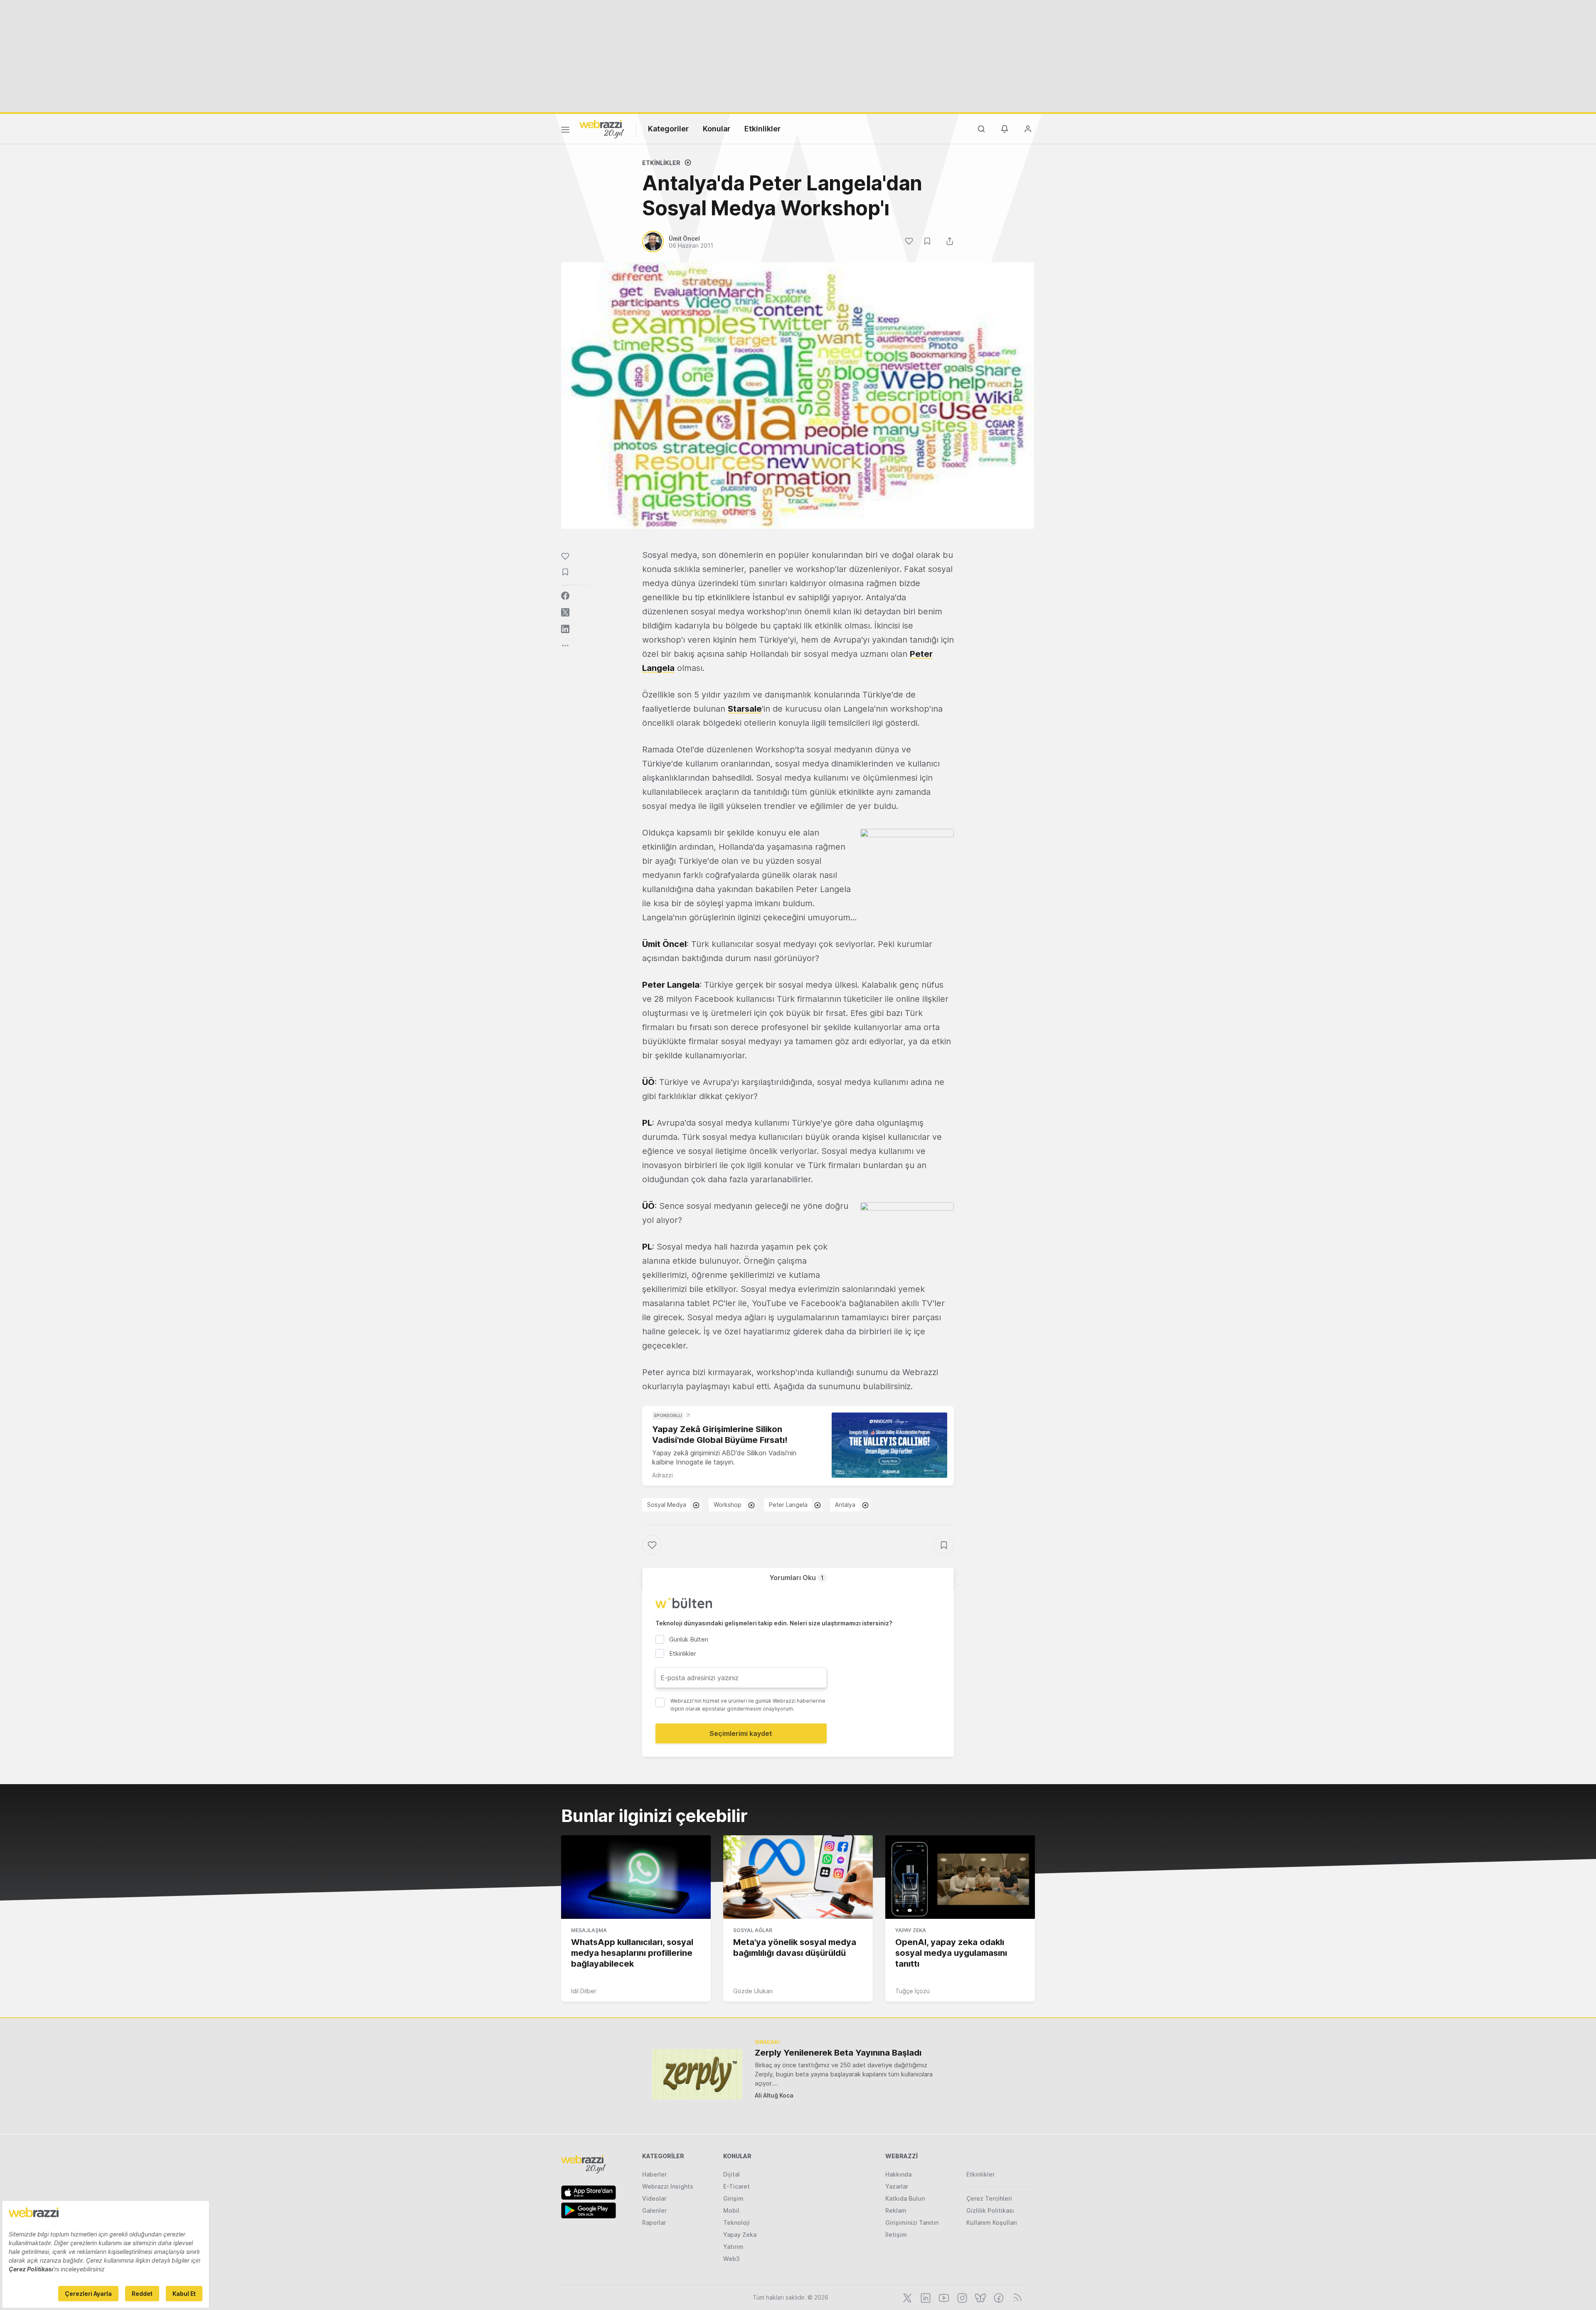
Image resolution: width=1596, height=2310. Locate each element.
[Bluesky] (980, 2297)
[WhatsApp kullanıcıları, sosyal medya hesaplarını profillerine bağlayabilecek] (636, 1877)
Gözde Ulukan (753, 1991)
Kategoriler (668, 129)
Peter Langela (788, 1505)
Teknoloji (736, 2222)
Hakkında (898, 2174)
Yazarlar (897, 2186)
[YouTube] (943, 2297)
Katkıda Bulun (905, 2198)
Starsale (745, 709)
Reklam (896, 2210)
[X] (906, 2297)
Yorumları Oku (797, 1578)
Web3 (731, 2259)
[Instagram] (961, 2297)
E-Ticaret (736, 2186)
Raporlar (654, 2222)
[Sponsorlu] (889, 1445)
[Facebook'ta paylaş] (565, 596)
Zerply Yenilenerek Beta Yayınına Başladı (838, 2053)
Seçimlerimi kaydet (741, 1733)
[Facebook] (998, 2297)
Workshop (728, 1505)
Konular (717, 129)
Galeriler (654, 2210)
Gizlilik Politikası (990, 2210)
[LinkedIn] (925, 2297)
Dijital (731, 2174)
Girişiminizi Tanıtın (912, 2222)
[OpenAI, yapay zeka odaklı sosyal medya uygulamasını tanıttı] (960, 1877)
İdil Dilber (584, 1991)
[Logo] (602, 128)
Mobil (731, 2210)
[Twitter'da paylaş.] (565, 612)
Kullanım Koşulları (992, 2222)
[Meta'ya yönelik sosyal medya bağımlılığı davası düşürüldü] (798, 1877)
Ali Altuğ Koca (774, 2095)
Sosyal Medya (667, 1505)
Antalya (845, 1505)
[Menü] (565, 131)
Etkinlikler (762, 129)
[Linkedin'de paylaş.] (565, 629)
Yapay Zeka (911, 1930)
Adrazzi (663, 1475)
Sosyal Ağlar (753, 1930)
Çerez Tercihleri (989, 2198)
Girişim (733, 2198)
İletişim (896, 2235)
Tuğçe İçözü (913, 1991)
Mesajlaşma (589, 1930)
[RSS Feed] (1016, 2297)
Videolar (654, 2198)
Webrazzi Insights (668, 2186)
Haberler (654, 2174)
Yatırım (733, 2247)
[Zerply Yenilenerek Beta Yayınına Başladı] (697, 2074)
